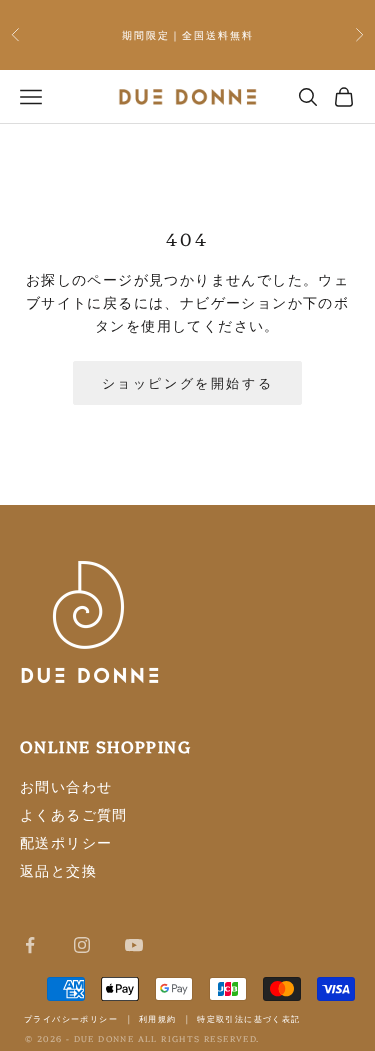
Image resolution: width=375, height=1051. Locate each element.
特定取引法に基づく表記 (248, 1018)
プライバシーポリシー (71, 1018)
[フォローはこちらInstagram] (82, 945)
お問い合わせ (66, 786)
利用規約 (158, 1018)
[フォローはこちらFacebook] (30, 945)
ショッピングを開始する (188, 382)
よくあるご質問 (74, 814)
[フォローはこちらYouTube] (134, 945)
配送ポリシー (66, 842)
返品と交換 (58, 870)
